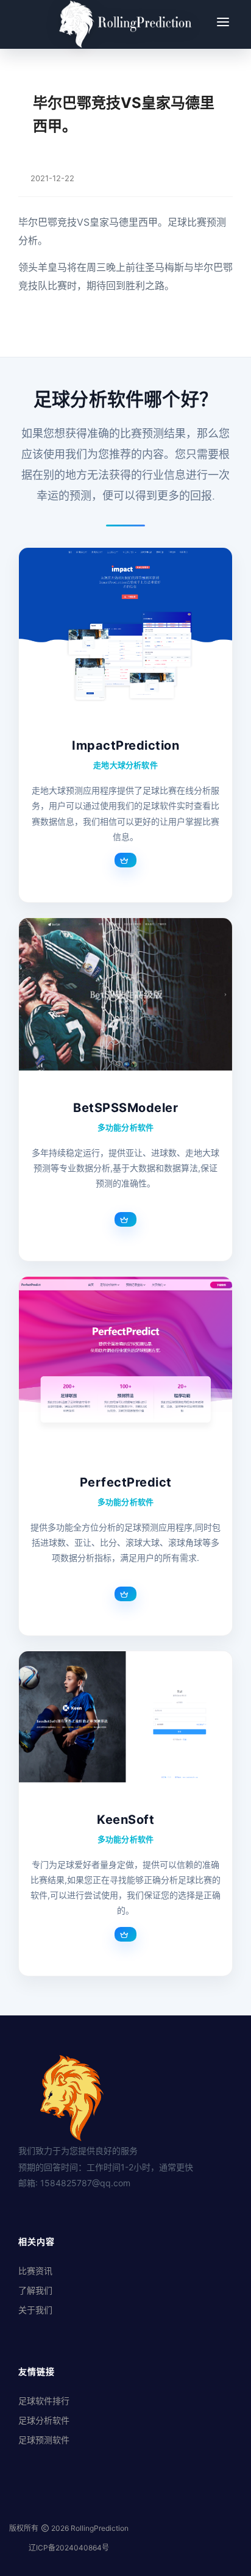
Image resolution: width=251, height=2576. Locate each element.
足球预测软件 (44, 2440)
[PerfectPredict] (125, 1361)
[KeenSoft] (125, 1717)
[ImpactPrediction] (125, 628)
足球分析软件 (44, 2420)
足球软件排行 (44, 2401)
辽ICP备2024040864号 (69, 2548)
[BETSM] (125, 994)
